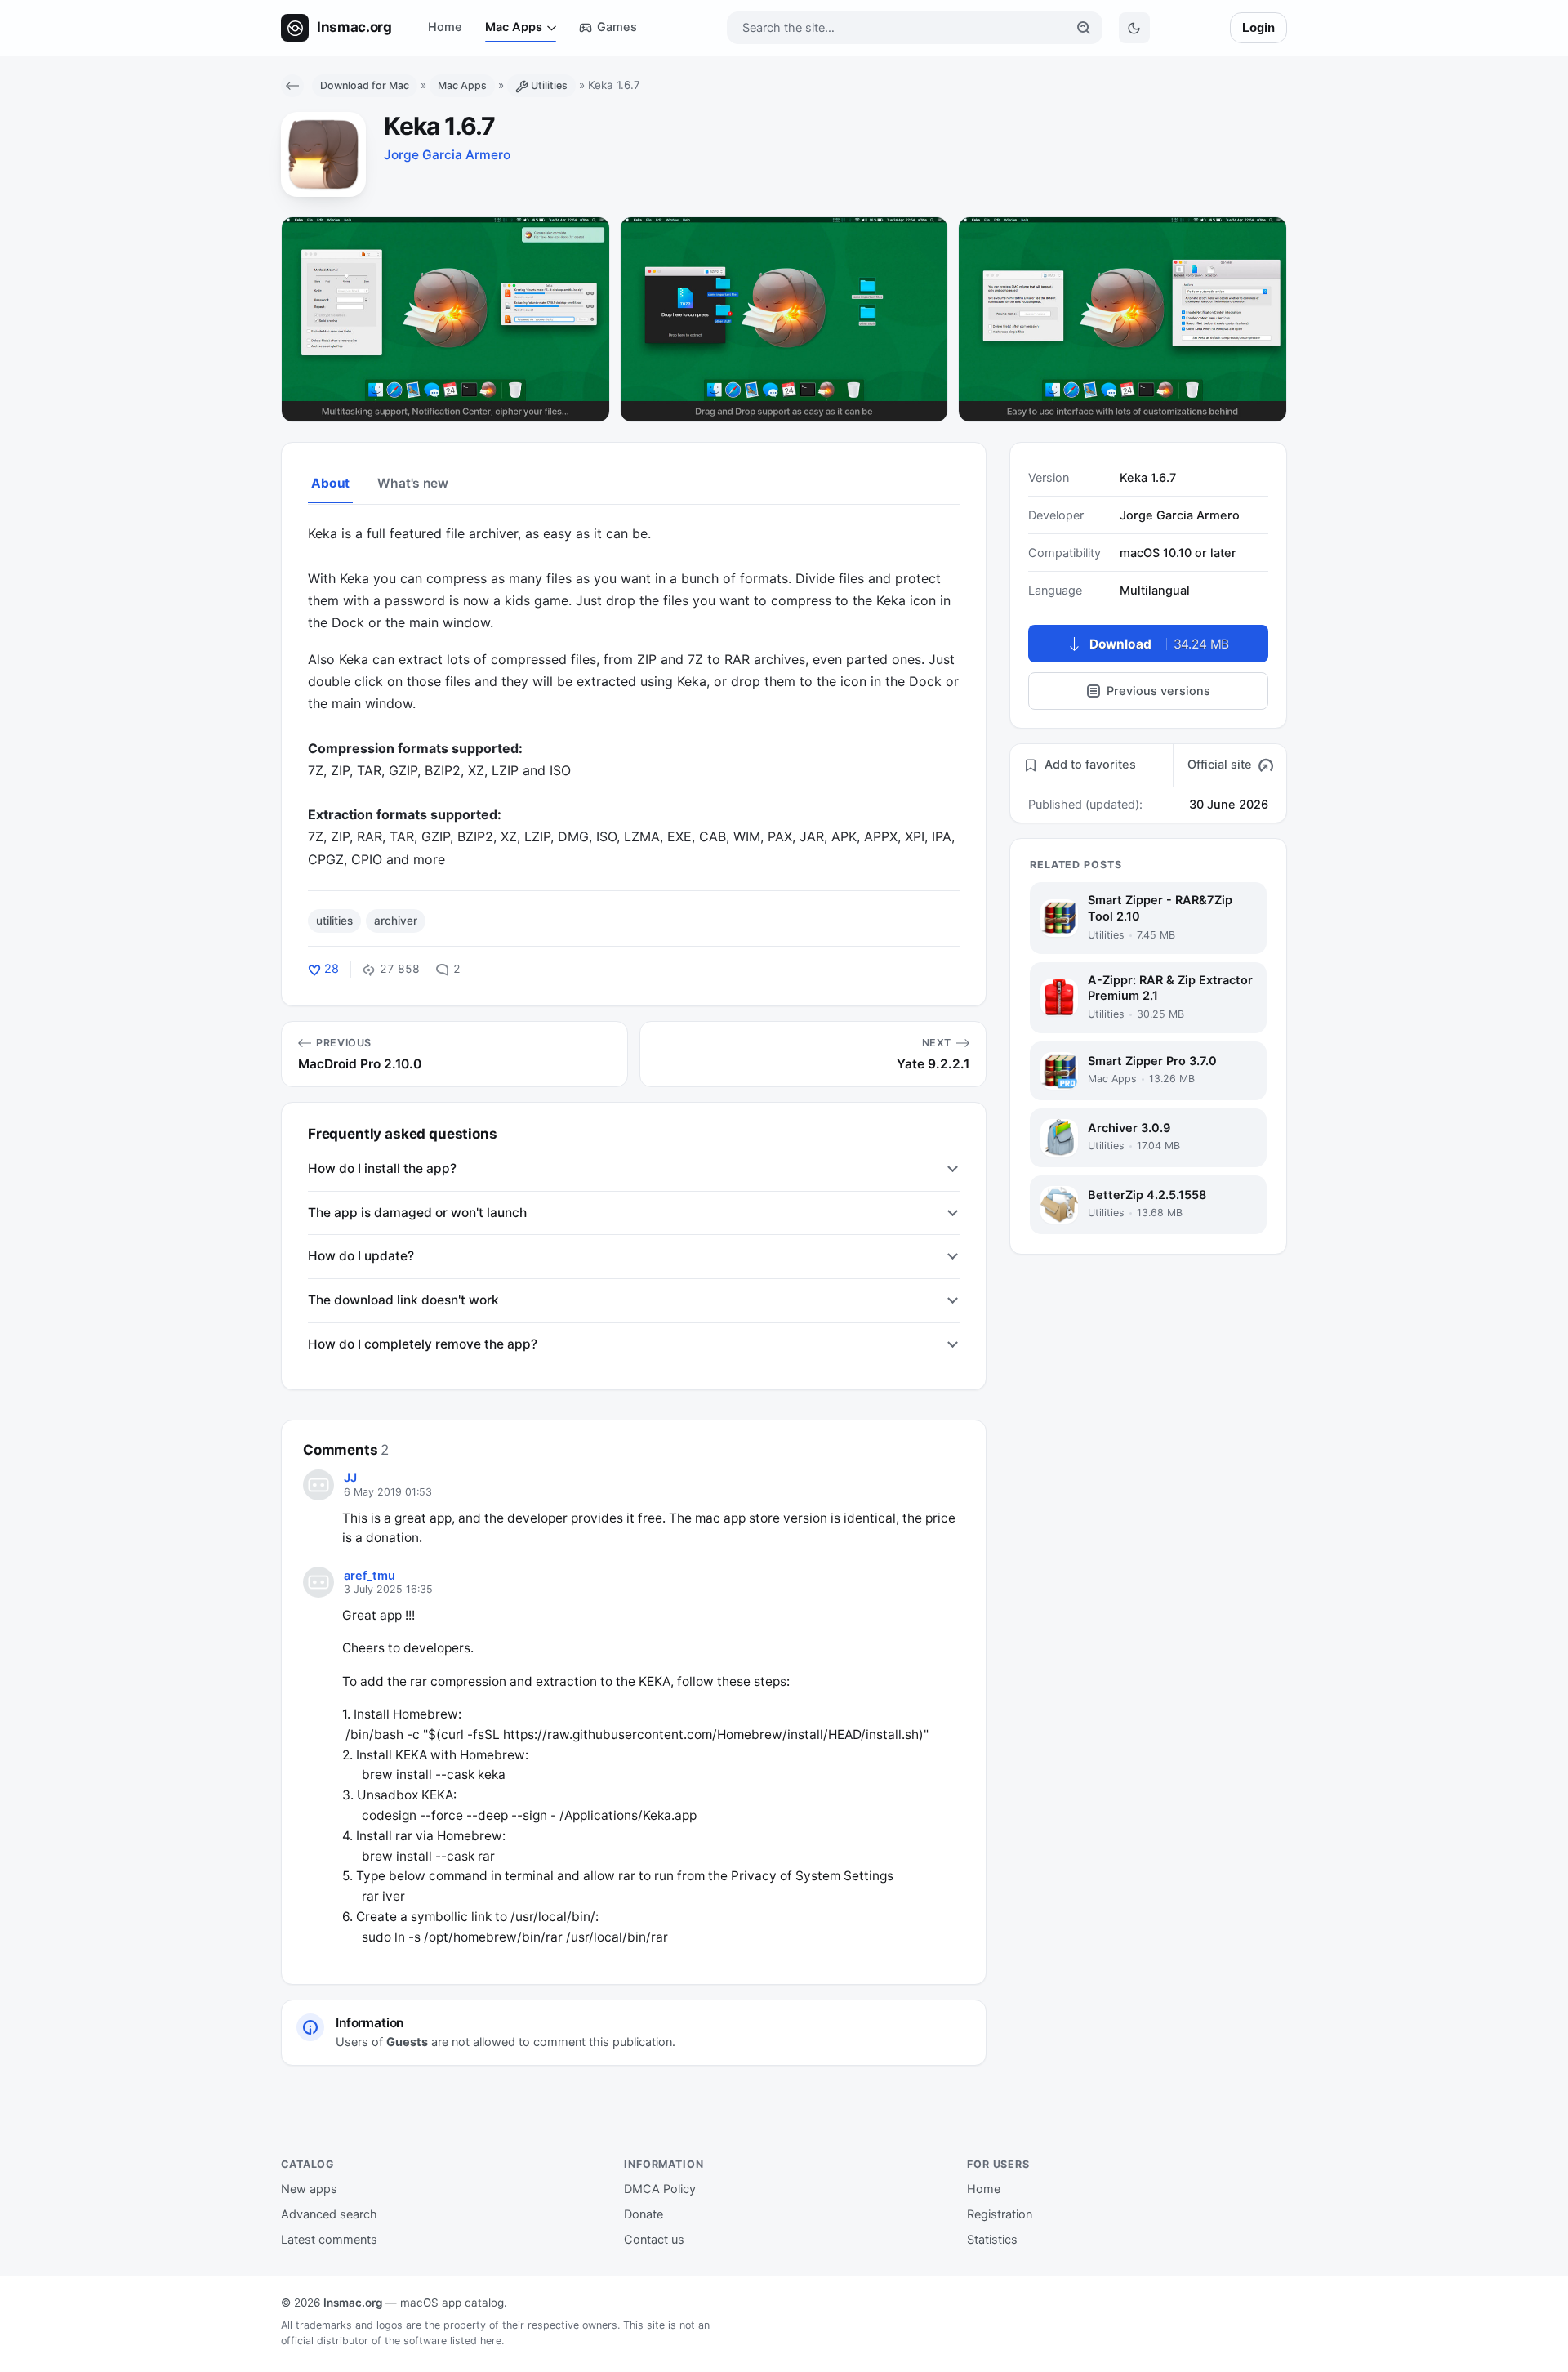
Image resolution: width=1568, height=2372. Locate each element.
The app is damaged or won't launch (417, 1213)
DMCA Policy (660, 2189)
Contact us (654, 2240)
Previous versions (1158, 691)
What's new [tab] (412, 483)
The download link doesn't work (403, 1300)
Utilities (549, 85)
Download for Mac (365, 85)
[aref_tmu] (318, 1582)
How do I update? (361, 1256)
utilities (334, 921)
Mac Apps (514, 27)
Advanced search (329, 2214)
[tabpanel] (634, 696)
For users (998, 2164)
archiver (396, 921)
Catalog (308, 2164)
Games (617, 27)
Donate (644, 2214)
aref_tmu (370, 1576)
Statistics (992, 2240)
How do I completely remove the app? (423, 1344)
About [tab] (330, 483)
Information (664, 2164)
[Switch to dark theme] (1134, 28)
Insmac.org (353, 2303)
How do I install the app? (382, 1168)
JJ (350, 1478)
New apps (309, 2189)
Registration (1000, 2214)
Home (445, 27)
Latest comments (329, 2240)
